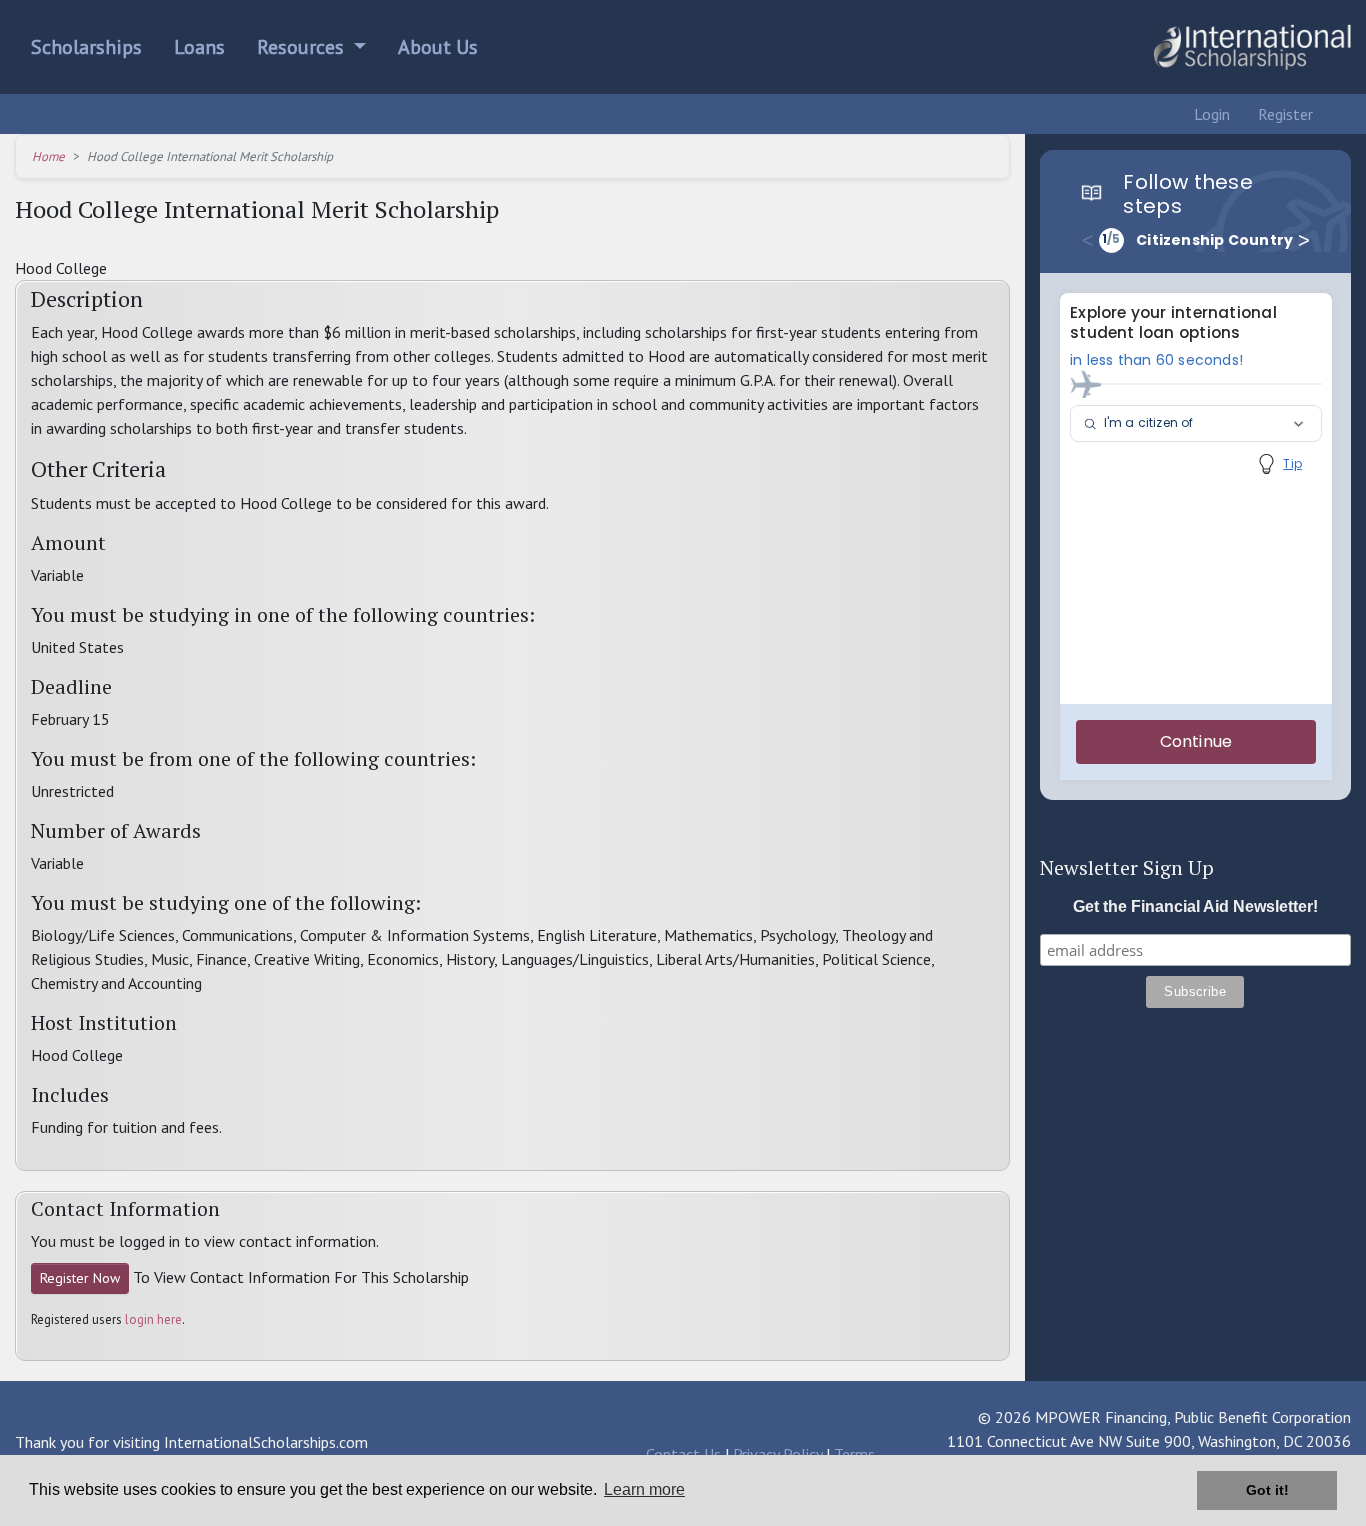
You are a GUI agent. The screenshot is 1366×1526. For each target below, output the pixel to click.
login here (153, 1319)
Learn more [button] (644, 1489)
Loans (199, 47)
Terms (854, 1454)
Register (1283, 114)
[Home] (1252, 47)
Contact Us (683, 1454)
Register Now (80, 1278)
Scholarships (86, 47)
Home (48, 156)
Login (1210, 114)
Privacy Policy (777, 1454)
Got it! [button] (1267, 1490)
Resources (303, 47)
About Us (438, 47)
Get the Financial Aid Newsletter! (1195, 906)
